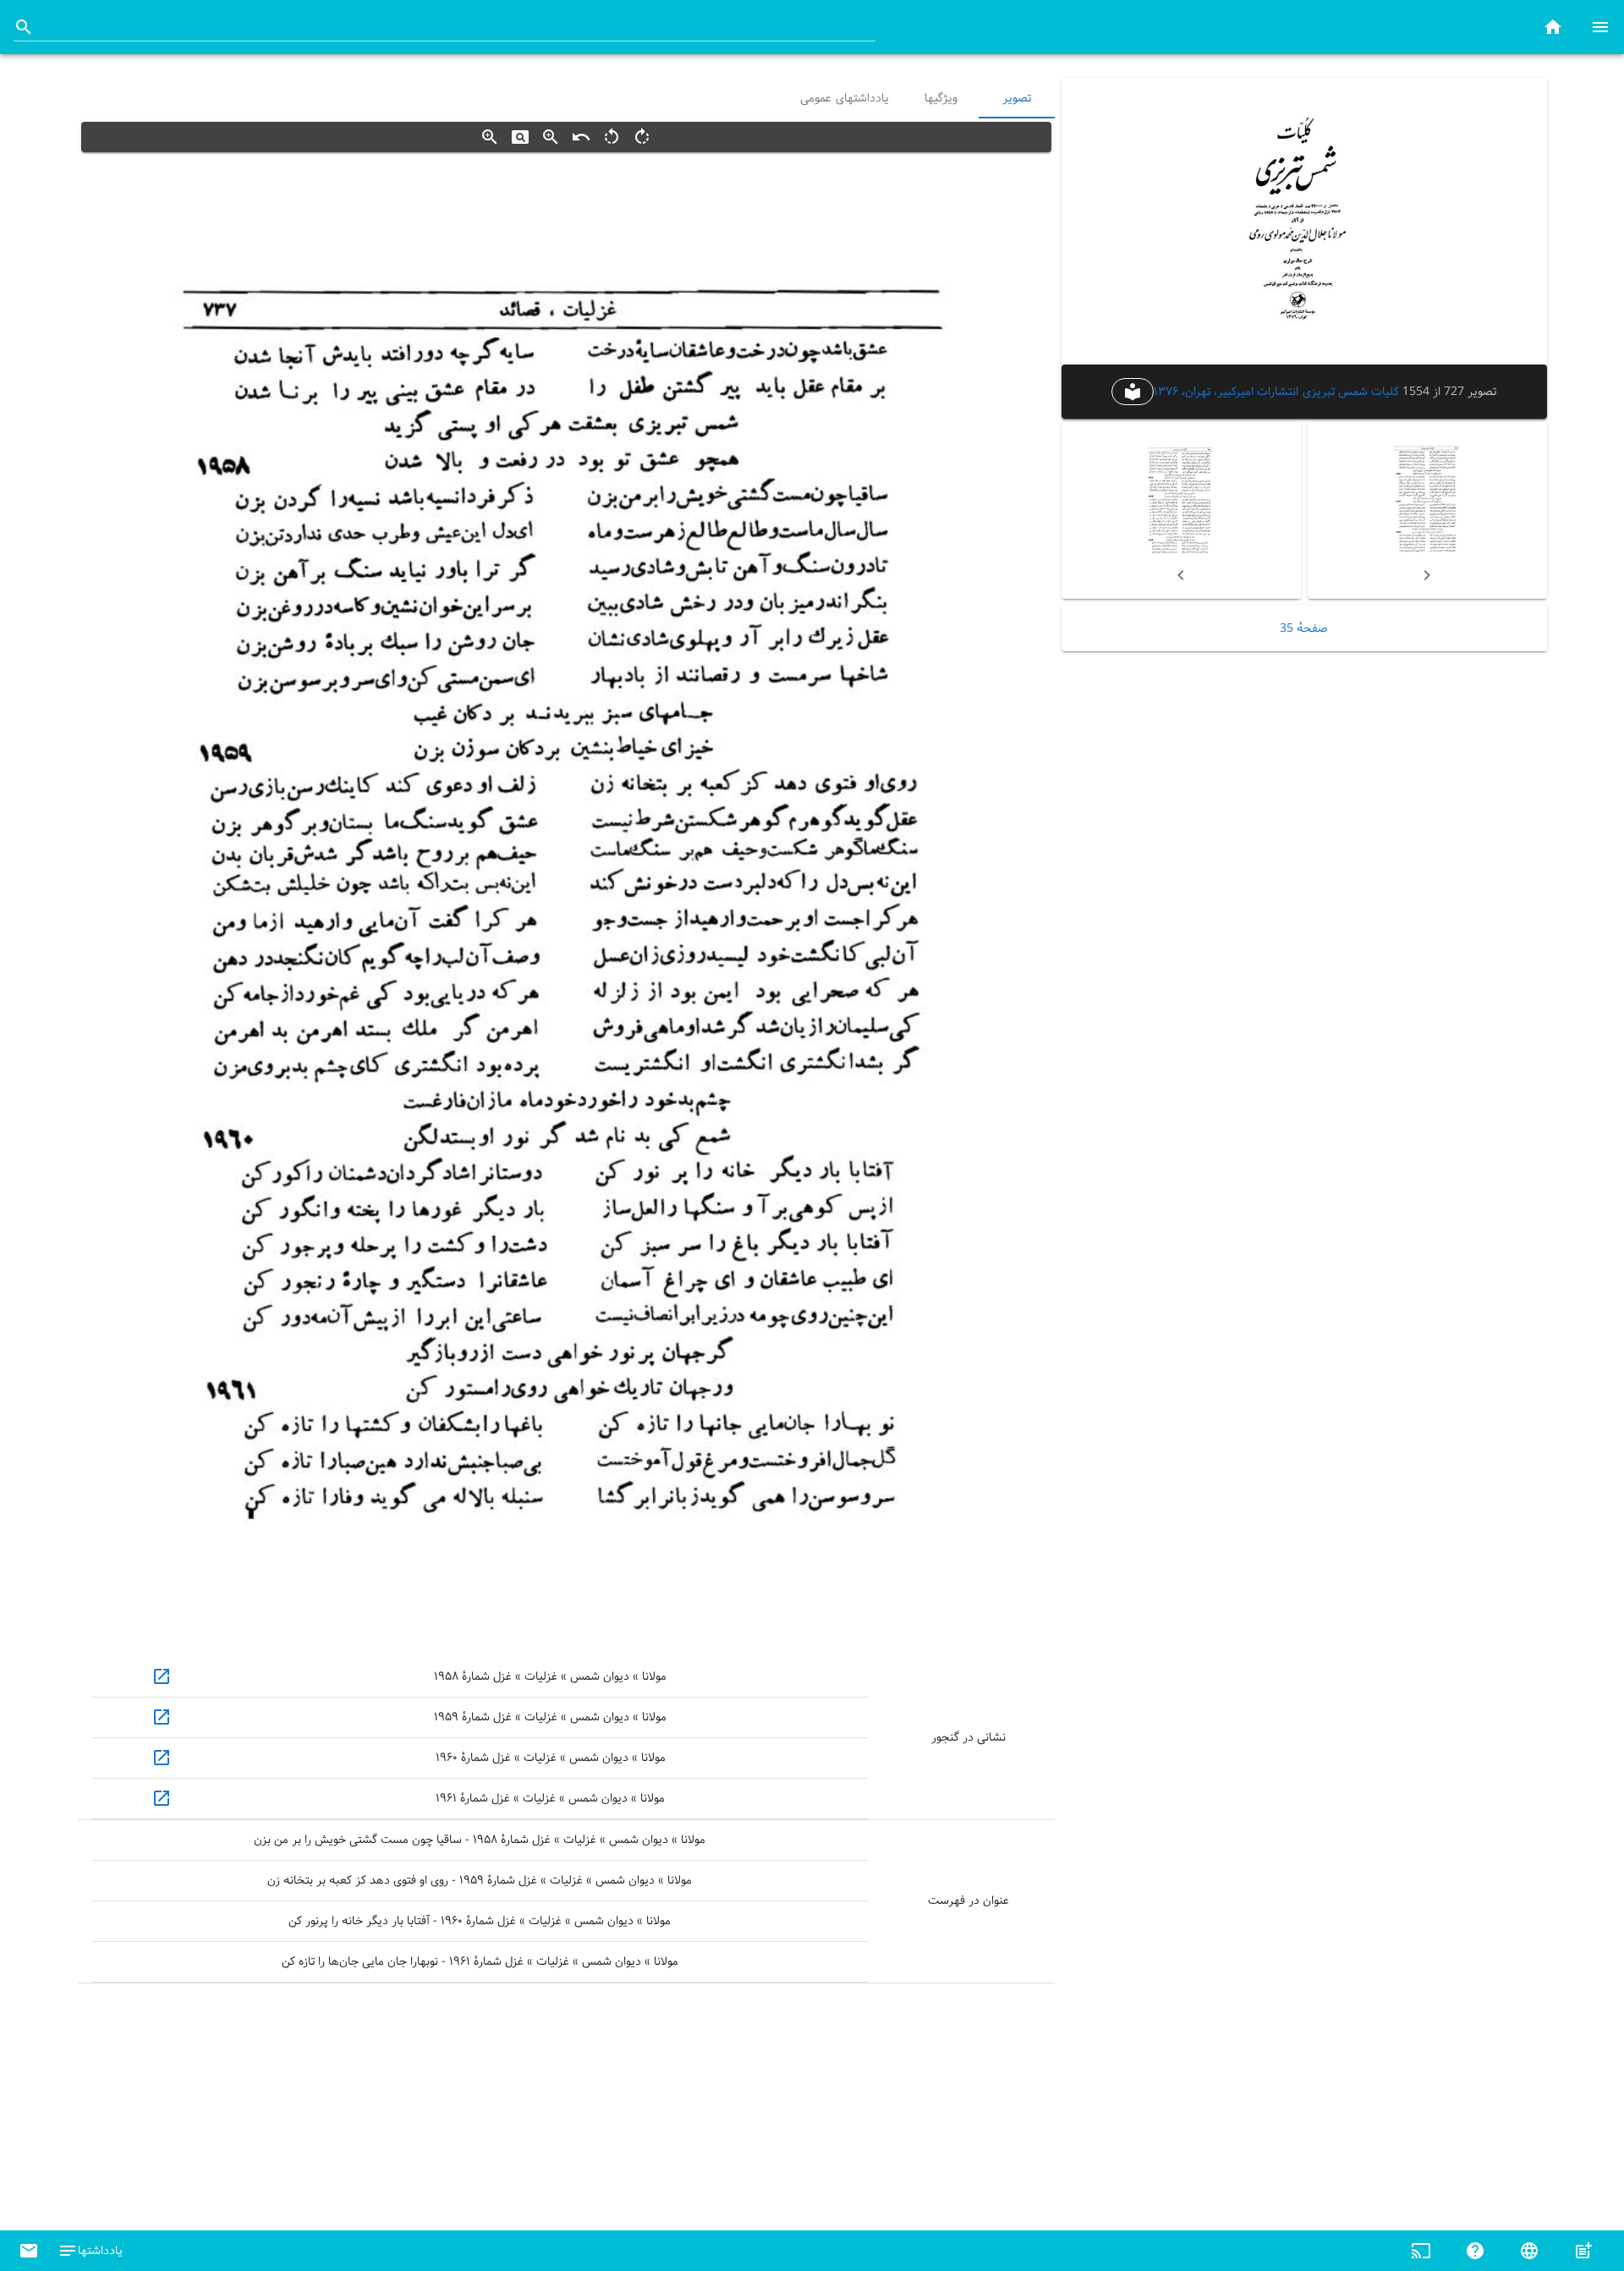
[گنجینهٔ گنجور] (1553, 27)
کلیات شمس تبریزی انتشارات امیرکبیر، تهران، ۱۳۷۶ (1276, 391)
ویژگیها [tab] (940, 98)
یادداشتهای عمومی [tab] (845, 98)
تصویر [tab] (1017, 98)
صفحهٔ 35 (1304, 628)
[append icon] (24, 27)
